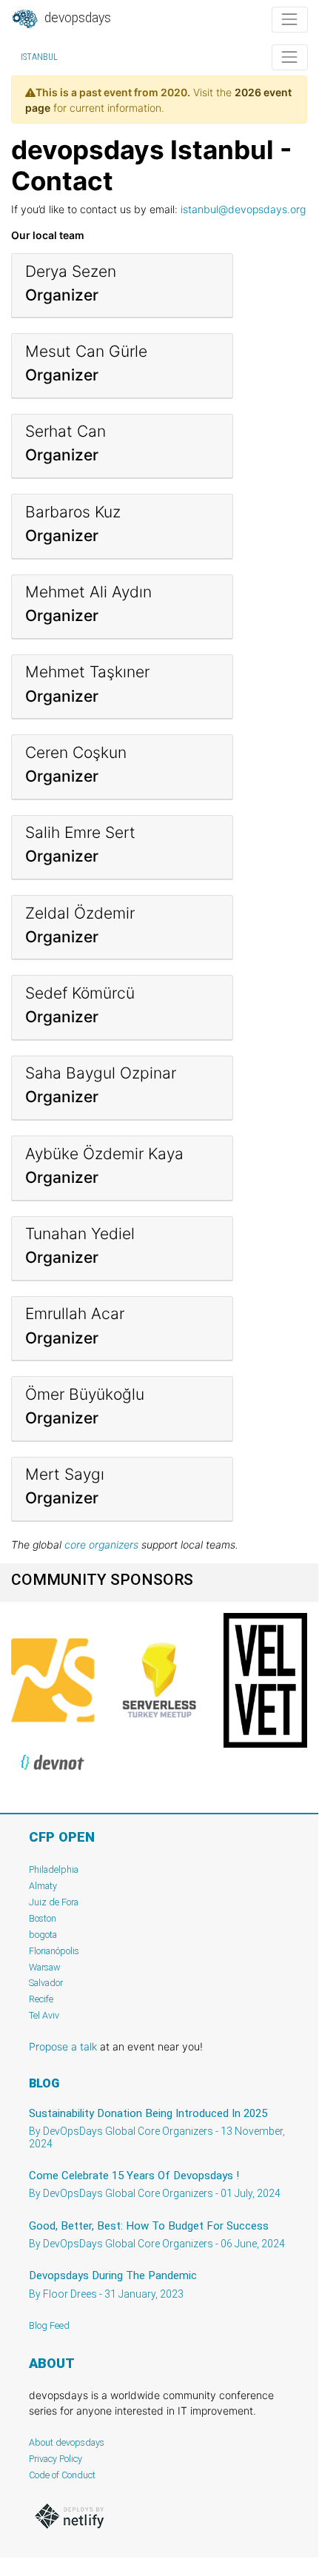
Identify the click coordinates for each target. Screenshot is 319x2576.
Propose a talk (63, 2046)
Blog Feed (49, 2325)
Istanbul (39, 57)
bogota (43, 1935)
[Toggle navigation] (290, 20)
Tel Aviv (44, 2015)
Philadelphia (54, 1869)
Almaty (43, 1886)
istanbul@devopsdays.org (243, 209)
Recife (41, 1999)
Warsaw (45, 1967)
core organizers (101, 1544)
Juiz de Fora (54, 1902)
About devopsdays (67, 2442)
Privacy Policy (56, 2459)
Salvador (46, 1983)
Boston (43, 1918)
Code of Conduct (62, 2475)
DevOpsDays (76, 18)
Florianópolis (54, 1951)
